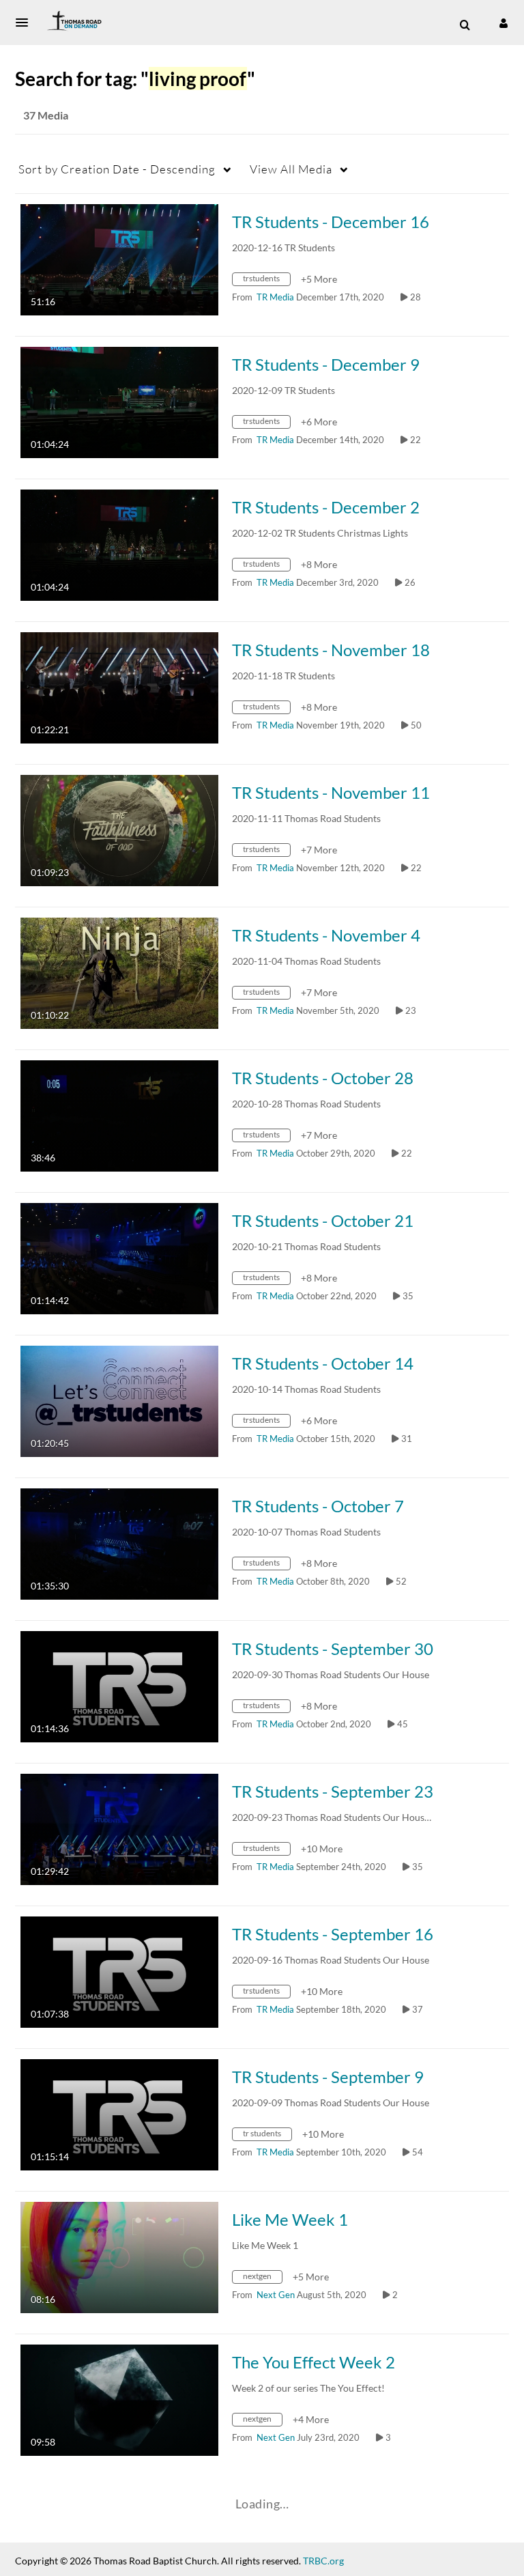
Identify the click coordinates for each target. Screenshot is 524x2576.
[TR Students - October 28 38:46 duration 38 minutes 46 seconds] (119, 1115)
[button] (26, 23)
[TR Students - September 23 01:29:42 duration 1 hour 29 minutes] (119, 1828)
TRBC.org (323, 2561)
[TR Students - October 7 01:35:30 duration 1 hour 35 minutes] (119, 1543)
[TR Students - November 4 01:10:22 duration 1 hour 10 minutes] (119, 972)
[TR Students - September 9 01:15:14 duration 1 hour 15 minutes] (119, 2113)
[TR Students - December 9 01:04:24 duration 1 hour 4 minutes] (119, 401)
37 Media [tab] (46, 115)
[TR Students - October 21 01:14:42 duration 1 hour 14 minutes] (119, 1257)
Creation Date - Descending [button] (117, 169)
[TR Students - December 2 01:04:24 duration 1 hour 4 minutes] (119, 544)
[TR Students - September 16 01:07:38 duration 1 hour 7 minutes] (119, 1971)
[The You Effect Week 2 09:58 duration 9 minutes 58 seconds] (119, 2399)
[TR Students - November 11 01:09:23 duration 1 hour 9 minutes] (119, 829)
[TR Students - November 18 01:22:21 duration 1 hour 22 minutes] (119, 687)
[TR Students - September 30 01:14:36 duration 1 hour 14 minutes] (119, 1685)
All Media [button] (291, 169)
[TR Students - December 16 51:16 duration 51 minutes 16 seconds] (119, 258)
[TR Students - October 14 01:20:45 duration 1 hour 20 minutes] (119, 1400)
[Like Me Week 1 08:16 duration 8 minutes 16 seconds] (119, 2256)
